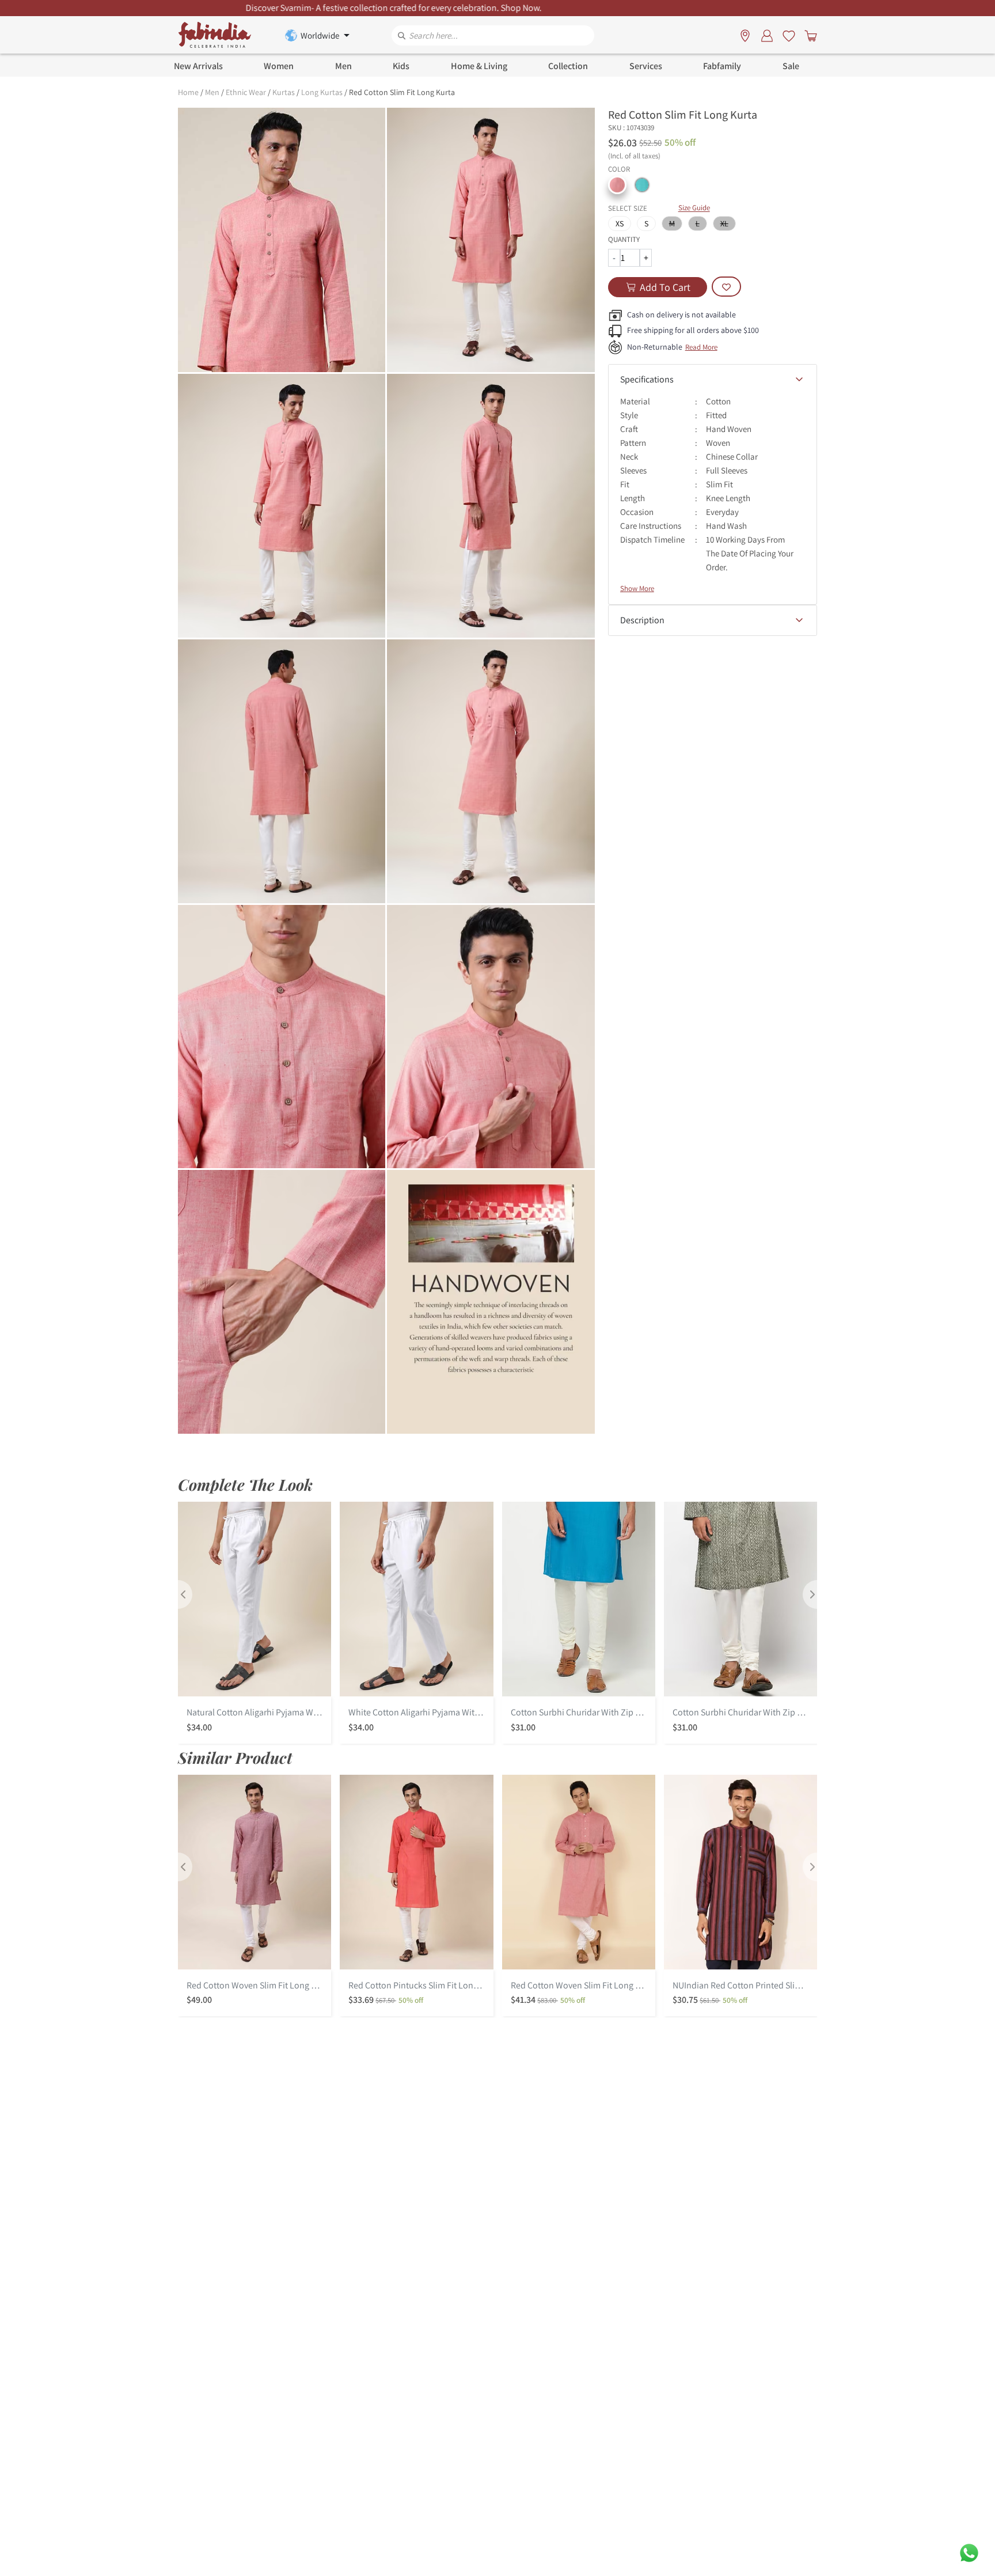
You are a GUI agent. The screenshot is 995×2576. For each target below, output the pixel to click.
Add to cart (665, 287)
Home (188, 92)
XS (620, 223)
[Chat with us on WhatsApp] (969, 2552)
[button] (617, 185)
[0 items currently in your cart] (808, 35)
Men (212, 92)
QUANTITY (624, 239)
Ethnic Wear (246, 92)
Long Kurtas (322, 92)
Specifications (647, 379)
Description (642, 620)
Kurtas (284, 92)
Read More (701, 347)
